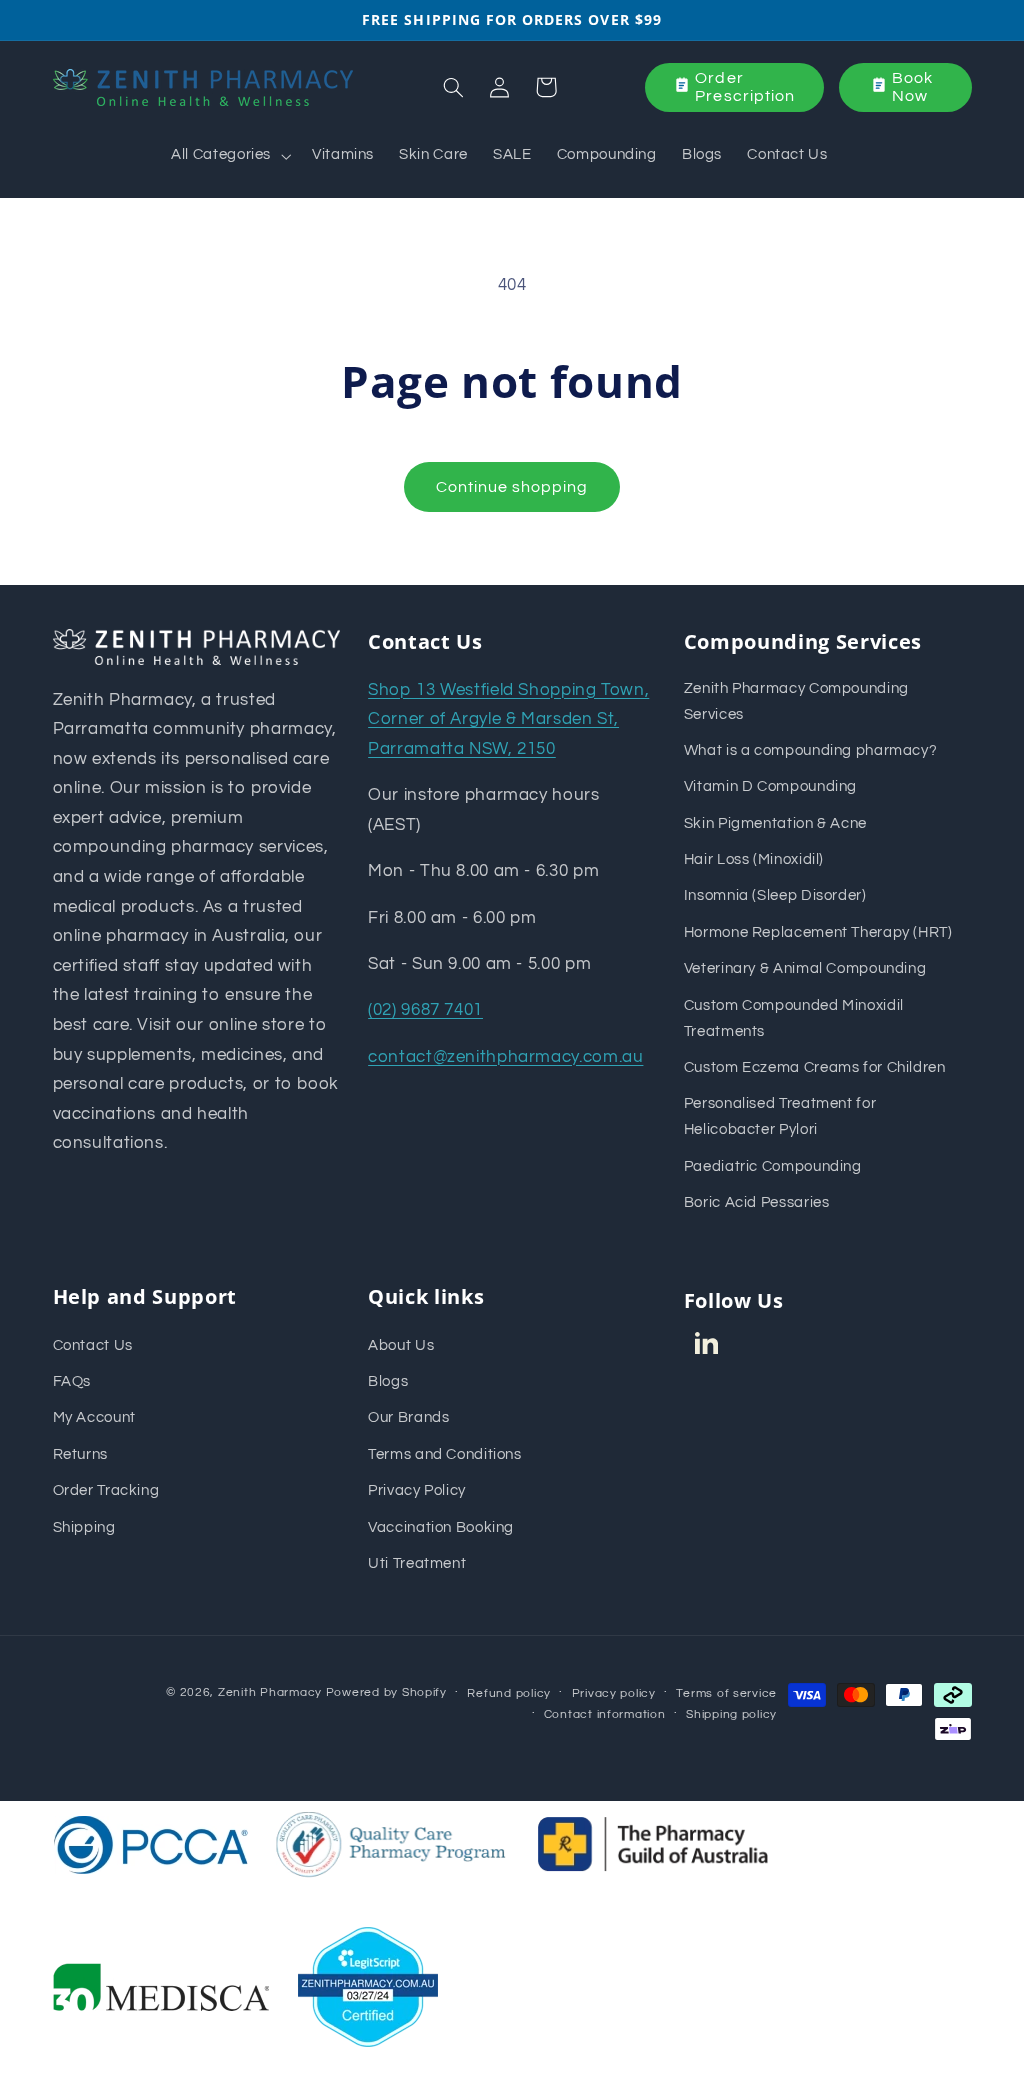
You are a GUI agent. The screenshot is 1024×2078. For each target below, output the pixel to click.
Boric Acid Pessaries (757, 1202)
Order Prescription (745, 87)
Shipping (84, 1527)
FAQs (72, 1381)
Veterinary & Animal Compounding (805, 968)
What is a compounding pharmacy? (811, 750)
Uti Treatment (417, 1563)
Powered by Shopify (386, 1692)
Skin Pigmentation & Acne (775, 823)
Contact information (605, 1714)
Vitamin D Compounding (770, 786)
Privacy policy (614, 1693)
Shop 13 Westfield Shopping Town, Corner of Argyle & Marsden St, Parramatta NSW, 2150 (508, 719)
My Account (94, 1417)
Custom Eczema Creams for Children (815, 1067)
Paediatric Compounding (773, 1166)
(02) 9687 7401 (425, 1010)
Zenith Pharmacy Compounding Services (796, 701)
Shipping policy (731, 1714)
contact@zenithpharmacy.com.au (505, 1057)
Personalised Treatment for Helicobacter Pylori (780, 1116)
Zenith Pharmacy (272, 1692)
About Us (401, 1345)
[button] (229, 156)
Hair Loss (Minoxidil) (754, 859)
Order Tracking (106, 1490)
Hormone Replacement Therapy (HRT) (818, 932)
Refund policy (509, 1693)
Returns (80, 1454)
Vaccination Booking (441, 1527)
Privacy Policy (417, 1490)
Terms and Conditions (445, 1454)
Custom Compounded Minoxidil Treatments (794, 1018)
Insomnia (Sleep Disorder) (775, 895)
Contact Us (93, 1345)
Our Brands (408, 1417)
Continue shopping (512, 487)
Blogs (388, 1381)
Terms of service (726, 1693)
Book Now (912, 87)
